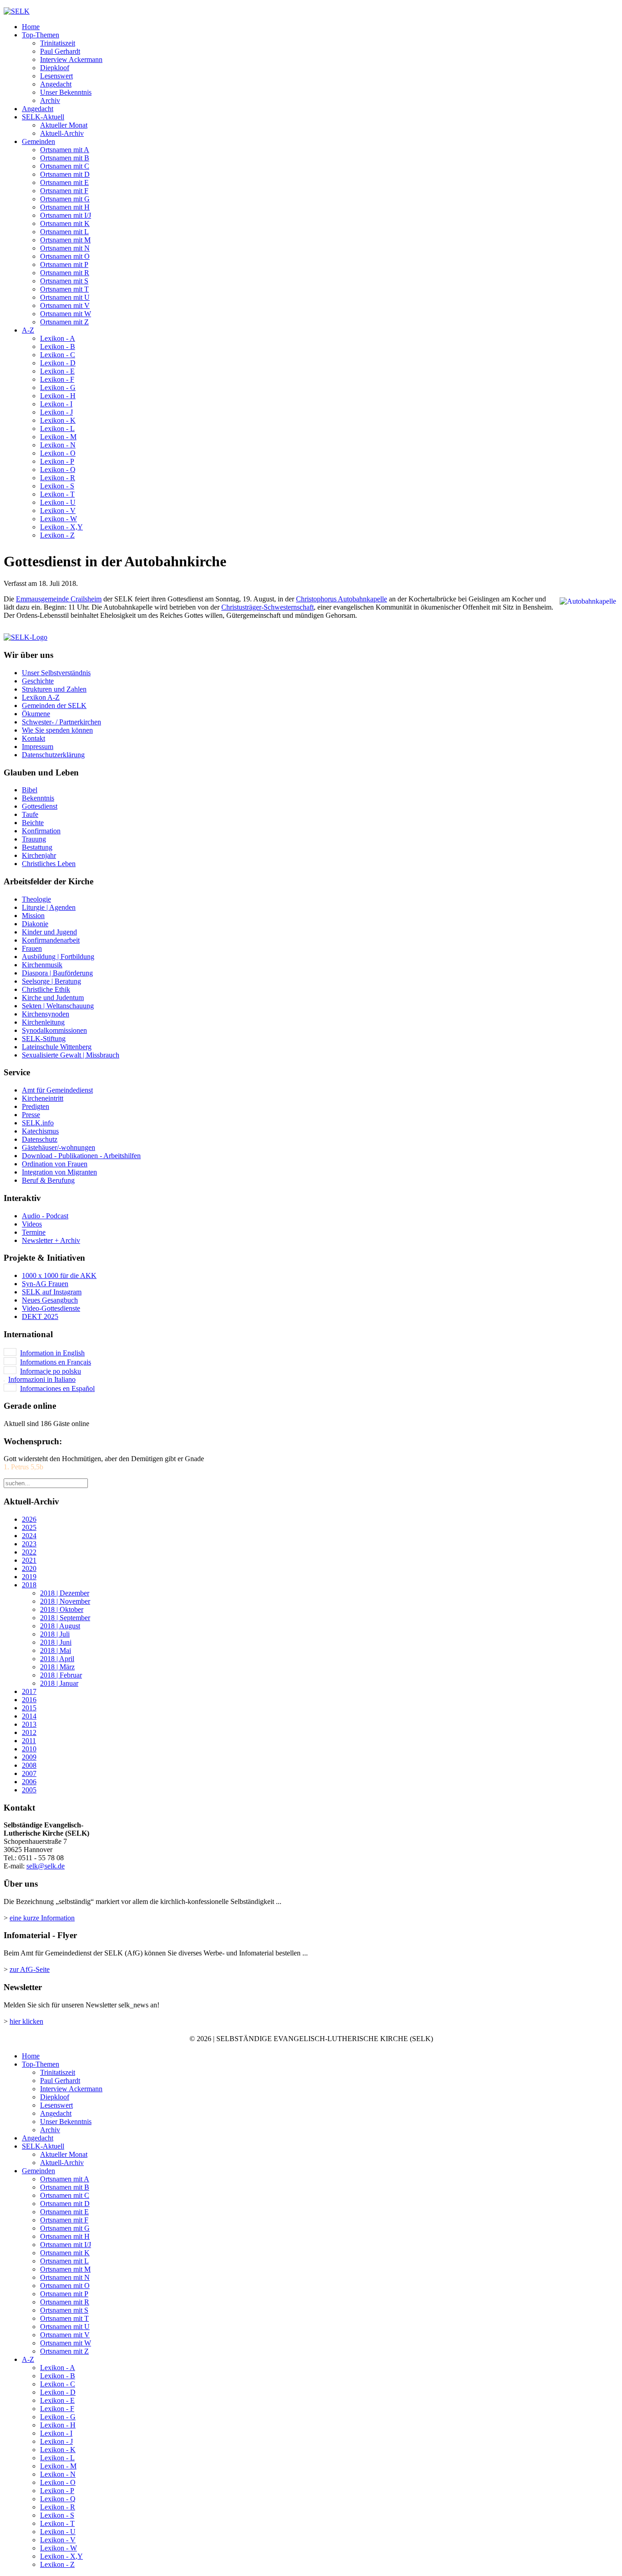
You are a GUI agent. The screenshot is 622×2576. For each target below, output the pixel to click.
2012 (29, 1732)
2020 (29, 1568)
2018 (29, 1585)
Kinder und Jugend (49, 932)
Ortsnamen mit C (65, 166)
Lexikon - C (58, 355)
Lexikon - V (58, 511)
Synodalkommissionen (54, 1030)
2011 (29, 1741)
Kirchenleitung (43, 1022)
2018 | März (57, 1667)
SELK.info (38, 1123)
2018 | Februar (61, 1675)
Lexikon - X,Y (61, 527)
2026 (29, 1519)
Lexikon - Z (57, 535)
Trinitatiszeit (58, 43)
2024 (29, 1536)
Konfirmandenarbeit (51, 940)
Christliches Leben (49, 864)
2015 (29, 1708)
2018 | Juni (56, 1642)
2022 (29, 1552)
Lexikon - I (56, 404)
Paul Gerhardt (60, 51)
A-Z (28, 330)
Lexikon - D (58, 363)
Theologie (36, 899)
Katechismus (40, 1131)
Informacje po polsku (51, 1371)
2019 (29, 1577)
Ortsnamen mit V (65, 305)
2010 (29, 1749)
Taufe (30, 814)
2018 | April (57, 1659)
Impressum (38, 747)
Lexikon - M (58, 437)
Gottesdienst (40, 806)
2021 (29, 1560)
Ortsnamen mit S (64, 281)
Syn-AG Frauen (45, 1284)
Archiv (50, 100)
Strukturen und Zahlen (54, 689)
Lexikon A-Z (41, 697)
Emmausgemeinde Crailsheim (59, 599)
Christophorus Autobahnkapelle (342, 599)
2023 (29, 1544)
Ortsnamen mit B (65, 158)
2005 (29, 1790)
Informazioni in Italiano (42, 1379)
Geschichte (38, 681)
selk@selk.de (46, 1866)
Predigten (36, 1106)
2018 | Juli (55, 1634)
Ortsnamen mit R (65, 273)
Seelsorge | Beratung (51, 981)
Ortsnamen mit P (64, 264)
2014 (29, 1716)
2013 (29, 1724)
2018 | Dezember (65, 1593)
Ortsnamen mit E (64, 182)
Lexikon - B (58, 346)
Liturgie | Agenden (49, 907)
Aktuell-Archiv (62, 133)
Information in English (52, 1353)
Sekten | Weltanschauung (58, 1006)
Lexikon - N (58, 445)
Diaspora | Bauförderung (57, 973)
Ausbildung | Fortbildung (58, 957)
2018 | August (60, 1626)
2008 (29, 1765)
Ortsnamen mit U (65, 297)
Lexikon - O (58, 453)
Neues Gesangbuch (50, 1300)
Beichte (33, 823)
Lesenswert (56, 76)
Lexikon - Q (58, 470)
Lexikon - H (58, 396)
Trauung (34, 839)
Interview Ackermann (71, 59)
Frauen (32, 948)
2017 (29, 1691)
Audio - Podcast (45, 1216)
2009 (29, 1757)
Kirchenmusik (42, 965)
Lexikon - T (57, 494)
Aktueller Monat (64, 125)
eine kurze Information (42, 1918)
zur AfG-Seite (30, 1969)
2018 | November (65, 1601)
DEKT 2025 (40, 1316)
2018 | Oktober (62, 1609)
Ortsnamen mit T (64, 289)
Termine (34, 1232)
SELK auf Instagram (52, 1292)
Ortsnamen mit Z (64, 322)
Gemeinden (38, 141)
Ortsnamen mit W (66, 314)
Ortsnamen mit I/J (66, 215)
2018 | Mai (56, 1650)
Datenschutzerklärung (53, 755)
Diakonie (35, 924)
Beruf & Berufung (48, 1180)
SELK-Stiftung (44, 1039)
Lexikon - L (57, 428)
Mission (33, 916)
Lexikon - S (57, 486)
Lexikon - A (58, 338)
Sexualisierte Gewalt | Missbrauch (71, 1055)
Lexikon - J (56, 412)
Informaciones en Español (57, 1388)
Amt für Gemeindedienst (57, 1090)
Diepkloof (55, 68)
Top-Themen (41, 35)
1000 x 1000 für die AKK (59, 1275)
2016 (29, 1700)
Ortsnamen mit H (65, 207)
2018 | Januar (59, 1683)
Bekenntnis (38, 798)
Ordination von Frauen (55, 1164)
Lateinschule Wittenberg (57, 1047)
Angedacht (56, 84)
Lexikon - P (57, 461)
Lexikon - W (59, 519)
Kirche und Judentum (53, 998)
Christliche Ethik (46, 989)
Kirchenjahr (39, 855)
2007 (29, 1773)
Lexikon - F (57, 379)
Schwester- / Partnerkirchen (61, 722)
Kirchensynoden (46, 1014)
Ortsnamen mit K (65, 223)
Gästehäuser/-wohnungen (59, 1147)
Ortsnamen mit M (65, 240)
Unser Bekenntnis (66, 92)
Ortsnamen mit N (65, 248)
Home (31, 27)
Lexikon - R (58, 478)
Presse (31, 1115)
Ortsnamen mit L (64, 232)
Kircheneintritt (43, 1098)
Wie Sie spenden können (57, 730)
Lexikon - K (58, 420)
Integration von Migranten (59, 1172)
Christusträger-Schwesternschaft (268, 607)
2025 (29, 1527)
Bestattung (37, 847)
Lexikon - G (58, 387)
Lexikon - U (58, 502)
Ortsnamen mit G (65, 199)
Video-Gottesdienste (51, 1308)
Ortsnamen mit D (65, 174)
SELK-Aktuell (43, 117)
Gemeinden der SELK (54, 706)
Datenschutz (40, 1139)
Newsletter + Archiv (51, 1240)
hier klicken (26, 2021)
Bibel (30, 790)
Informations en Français (56, 1362)
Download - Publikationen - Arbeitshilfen (81, 1156)
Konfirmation (41, 831)
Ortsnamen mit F (64, 191)
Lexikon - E (57, 371)
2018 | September (65, 1618)
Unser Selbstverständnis (56, 673)
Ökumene (36, 714)
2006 (29, 1782)
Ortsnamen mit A (65, 150)
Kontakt (33, 738)
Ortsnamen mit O (65, 256)
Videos (32, 1224)
